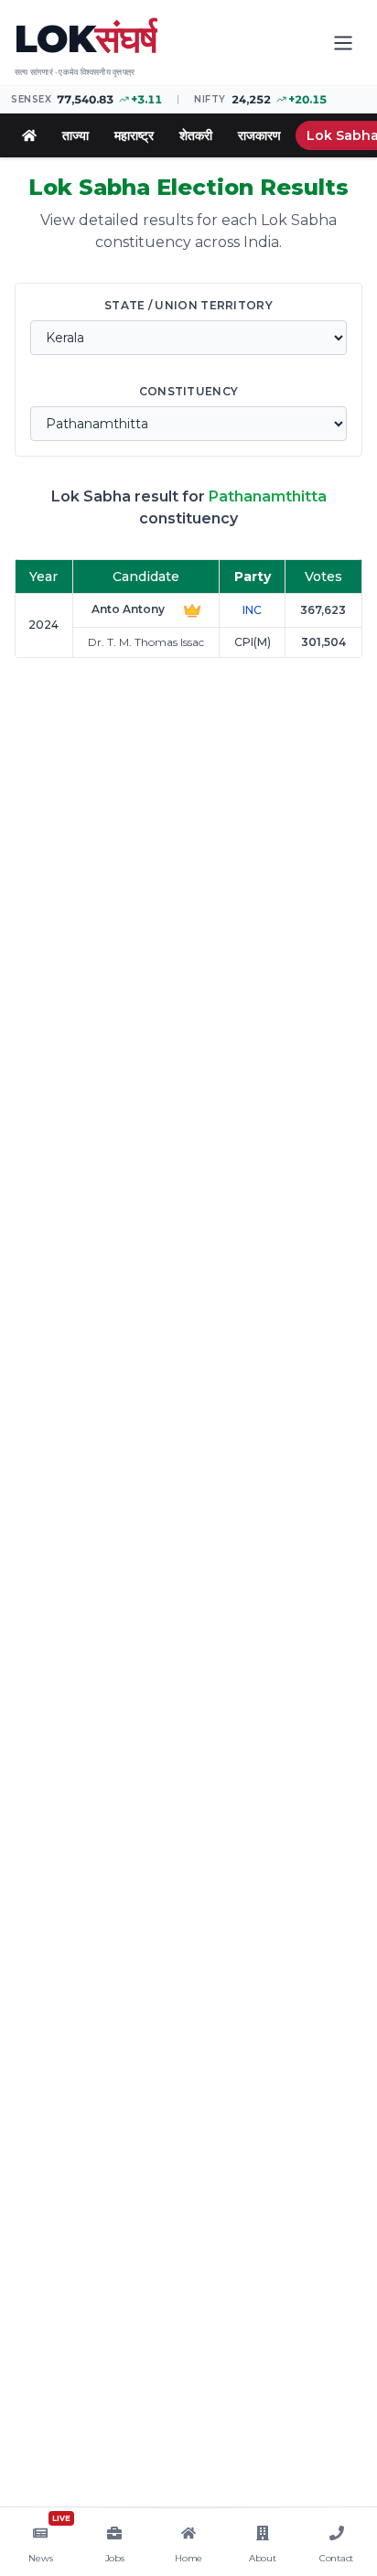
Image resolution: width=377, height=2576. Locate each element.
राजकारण (259, 135)
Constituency (189, 391)
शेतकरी (196, 135)
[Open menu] (343, 43)
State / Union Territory (188, 305)
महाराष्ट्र (134, 135)
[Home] (29, 135)
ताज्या (75, 135)
